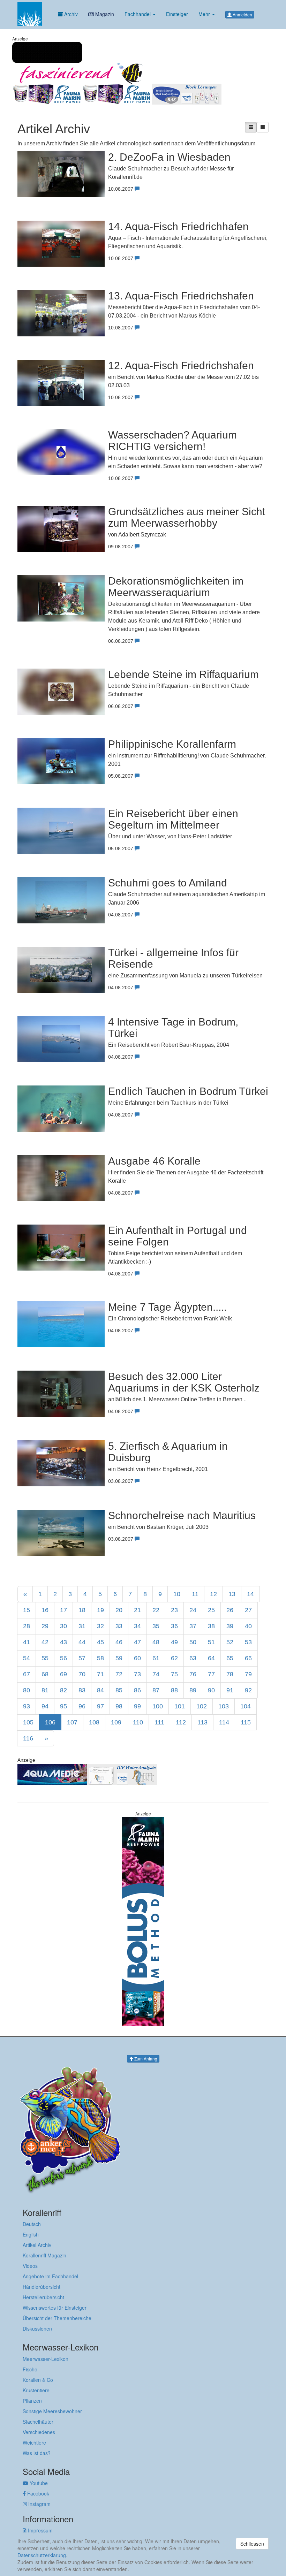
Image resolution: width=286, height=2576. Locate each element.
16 (45, 1610)
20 (119, 1610)
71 (100, 1674)
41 (27, 1642)
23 (174, 1610)
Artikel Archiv (37, 2245)
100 (158, 1706)
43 (63, 1642)
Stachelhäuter (38, 2422)
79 (248, 1674)
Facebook (37, 2493)
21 (137, 1610)
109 (116, 1722)
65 (230, 1658)
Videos (30, 2266)
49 (174, 1642)
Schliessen (252, 2544)
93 (27, 1706)
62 (174, 1658)
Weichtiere (34, 2442)
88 (174, 1690)
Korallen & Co (38, 2380)
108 (94, 1722)
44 (82, 1642)
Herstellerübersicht (43, 2297)
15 (27, 1610)
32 (100, 1626)
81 (45, 1690)
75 (174, 1674)
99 (137, 1706)
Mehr (205, 14)
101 (180, 1706)
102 (202, 1706)
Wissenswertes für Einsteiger (55, 2308)
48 (156, 1642)
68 (45, 1674)
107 (72, 1722)
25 (211, 1610)
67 (27, 1674)
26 (230, 1610)
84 (100, 1690)
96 (82, 1706)
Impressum (40, 2530)
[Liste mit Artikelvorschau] (251, 127)
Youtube (38, 2483)
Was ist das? (37, 2453)
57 (82, 1658)
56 (63, 1658)
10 (177, 1594)
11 (195, 1594)
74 (156, 1674)
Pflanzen (32, 2401)
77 (211, 1674)
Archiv (70, 14)
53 (248, 1642)
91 (230, 1690)
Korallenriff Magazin (44, 2255)
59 (119, 1658)
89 (193, 1690)
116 (28, 1738)
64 (211, 1658)
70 (82, 1674)
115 (246, 1722)
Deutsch (32, 2224)
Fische (30, 2369)
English (31, 2234)
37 (193, 1626)
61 (156, 1658)
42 (45, 1642)
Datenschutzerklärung (42, 2555)
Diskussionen (37, 2329)
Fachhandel (138, 14)
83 (82, 1690)
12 (213, 1594)
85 (119, 1690)
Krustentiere (36, 2390)
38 (211, 1626)
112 (181, 1722)
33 (119, 1626)
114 (224, 1722)
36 (174, 1626)
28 (27, 1626)
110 (138, 1722)
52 (230, 1642)
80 (27, 1690)
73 (137, 1674)
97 (100, 1706)
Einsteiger (177, 14)
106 (50, 1722)
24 (193, 1610)
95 (63, 1706)
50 (193, 1642)
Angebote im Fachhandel (50, 2276)
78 (230, 1674)
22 (156, 1610)
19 (100, 1610)
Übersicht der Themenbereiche (57, 2318)
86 (137, 1690)
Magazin (104, 14)
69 (63, 1674)
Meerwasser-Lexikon (46, 2359)
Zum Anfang (145, 2059)
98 (119, 1706)
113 (202, 1722)
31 (82, 1626)
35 (156, 1626)
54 (27, 1658)
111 (159, 1722)
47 (137, 1642)
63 (193, 1658)
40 (248, 1626)
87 (156, 1690)
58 (100, 1658)
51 (211, 1642)
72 (119, 1674)
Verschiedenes (39, 2432)
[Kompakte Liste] (263, 127)
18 (82, 1610)
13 (232, 1594)
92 (248, 1690)
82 (63, 1690)
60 (137, 1658)
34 (137, 1626)
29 (45, 1626)
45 (100, 1642)
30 (63, 1626)
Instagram (39, 2504)
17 (63, 1610)
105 (28, 1722)
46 (119, 1642)
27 (248, 1610)
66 (248, 1658)
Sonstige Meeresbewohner (52, 2411)
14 (250, 1594)
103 (224, 1706)
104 (246, 1706)
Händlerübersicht (42, 2287)
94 (45, 1706)
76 (193, 1674)
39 (230, 1626)
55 (45, 1658)
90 (211, 1690)
